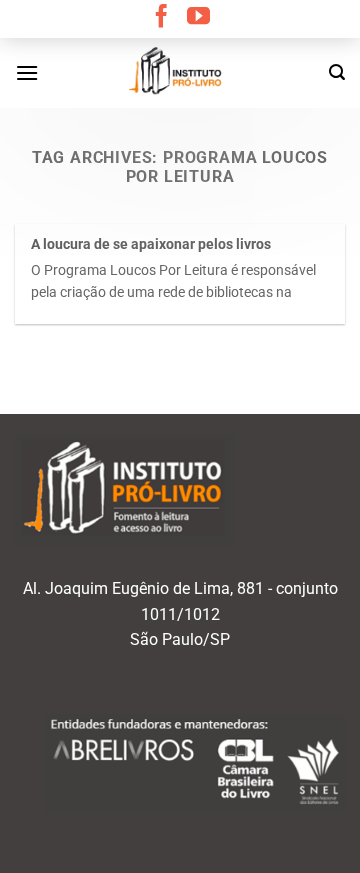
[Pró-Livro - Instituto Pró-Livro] (180, 73)
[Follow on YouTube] (198, 18)
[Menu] (27, 72)
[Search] (337, 72)
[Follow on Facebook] (161, 18)
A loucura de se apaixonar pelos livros (151, 244)
